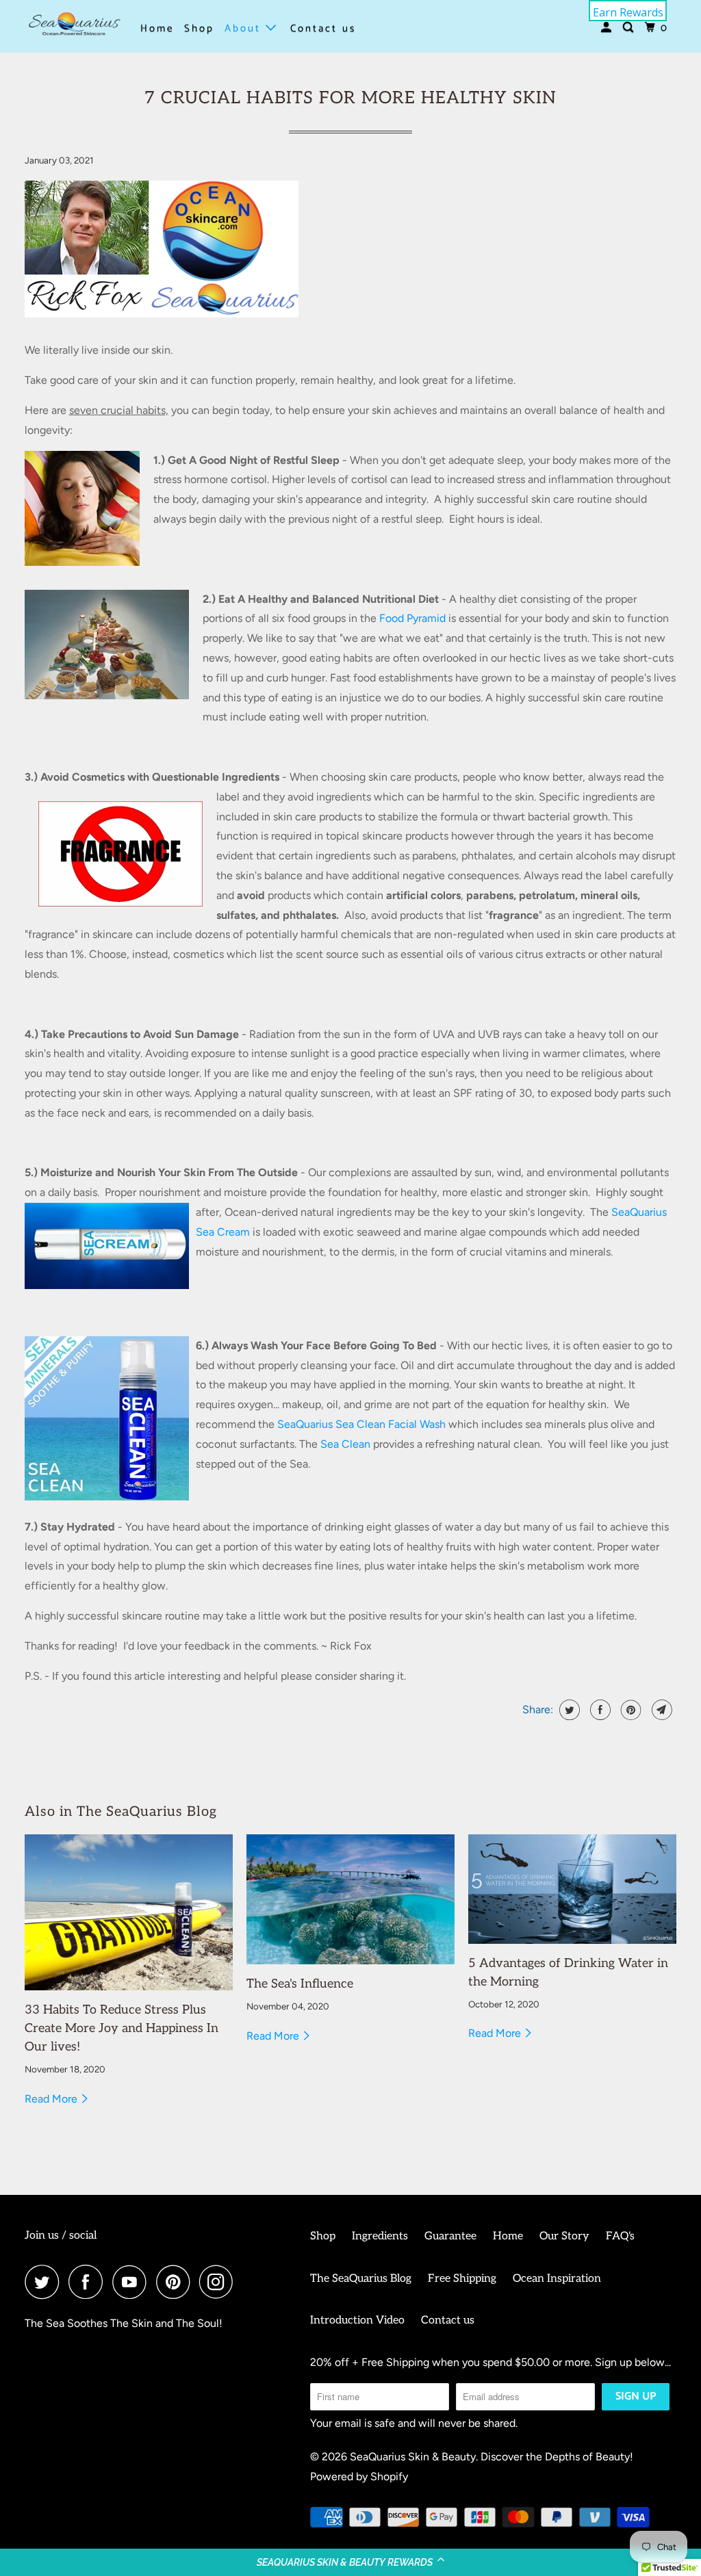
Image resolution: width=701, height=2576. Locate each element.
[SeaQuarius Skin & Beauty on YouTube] (133, 2282)
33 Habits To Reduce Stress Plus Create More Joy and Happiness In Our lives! (122, 2028)
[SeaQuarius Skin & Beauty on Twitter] (45, 2282)
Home (157, 28)
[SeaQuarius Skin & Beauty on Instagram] (220, 2282)
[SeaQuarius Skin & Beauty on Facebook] (89, 2282)
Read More (52, 2099)
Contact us (323, 28)
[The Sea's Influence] (350, 1899)
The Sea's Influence (300, 1984)
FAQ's (620, 2236)
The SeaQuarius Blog (361, 2279)
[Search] (630, 28)
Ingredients (380, 2236)
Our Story (564, 2236)
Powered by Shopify (359, 2476)
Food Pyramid (412, 618)
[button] (350, 2562)
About (245, 28)
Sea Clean (345, 1444)
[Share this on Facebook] (599, 1710)
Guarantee (450, 2236)
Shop (199, 28)
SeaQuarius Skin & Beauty (413, 2457)
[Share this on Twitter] (568, 1710)
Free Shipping (462, 2279)
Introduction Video (357, 2320)
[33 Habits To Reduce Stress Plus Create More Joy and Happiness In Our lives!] (129, 1912)
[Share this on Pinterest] (629, 1710)
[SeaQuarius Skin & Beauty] (73, 26)
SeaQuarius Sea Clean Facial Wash (361, 1424)
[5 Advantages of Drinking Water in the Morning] (572, 1889)
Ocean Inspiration (557, 2279)
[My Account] (608, 28)
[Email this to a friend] (660, 1710)
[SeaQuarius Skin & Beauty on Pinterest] (176, 2282)
